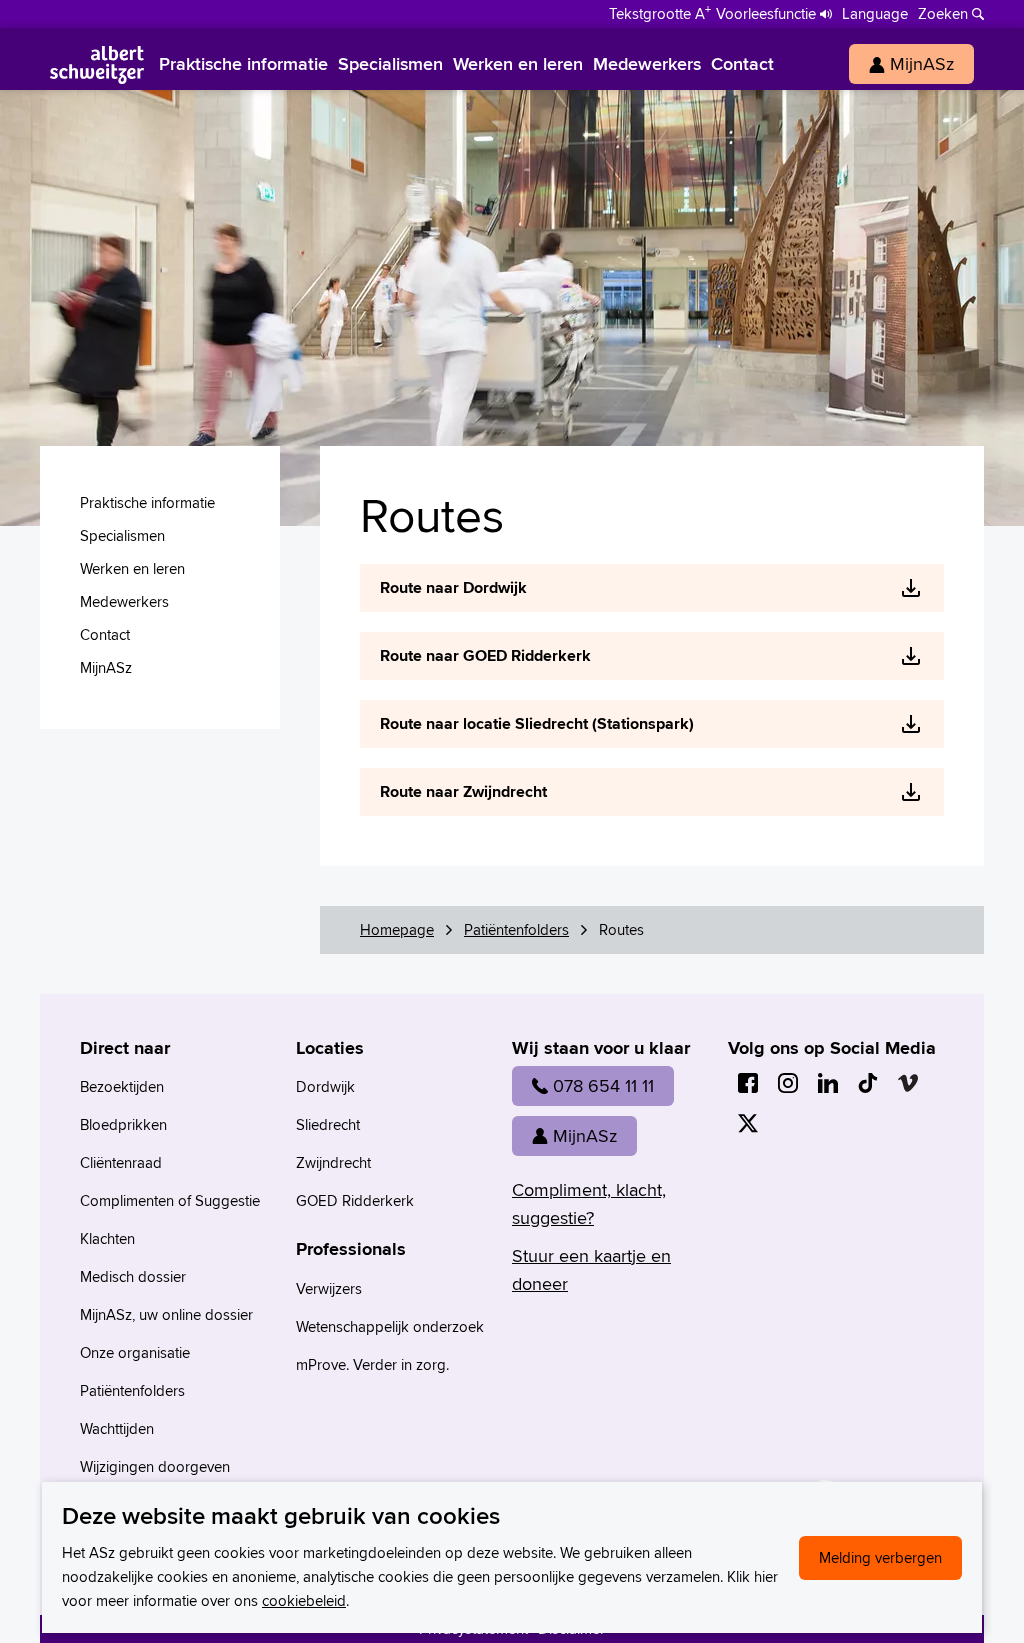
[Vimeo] (908, 1083)
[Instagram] (788, 1083)
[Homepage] (97, 64)
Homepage (397, 929)
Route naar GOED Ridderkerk (485, 655)
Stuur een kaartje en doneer (591, 1269)
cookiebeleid (304, 1600)
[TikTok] (868, 1083)
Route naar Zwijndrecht (463, 791)
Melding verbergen (880, 1557)
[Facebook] (748, 1083)
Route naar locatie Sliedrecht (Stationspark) (537, 723)
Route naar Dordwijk (453, 587)
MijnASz (585, 1135)
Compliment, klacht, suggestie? (589, 1203)
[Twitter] (748, 1123)
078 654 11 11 (603, 1085)
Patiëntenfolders (516, 929)
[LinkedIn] (828, 1083)
